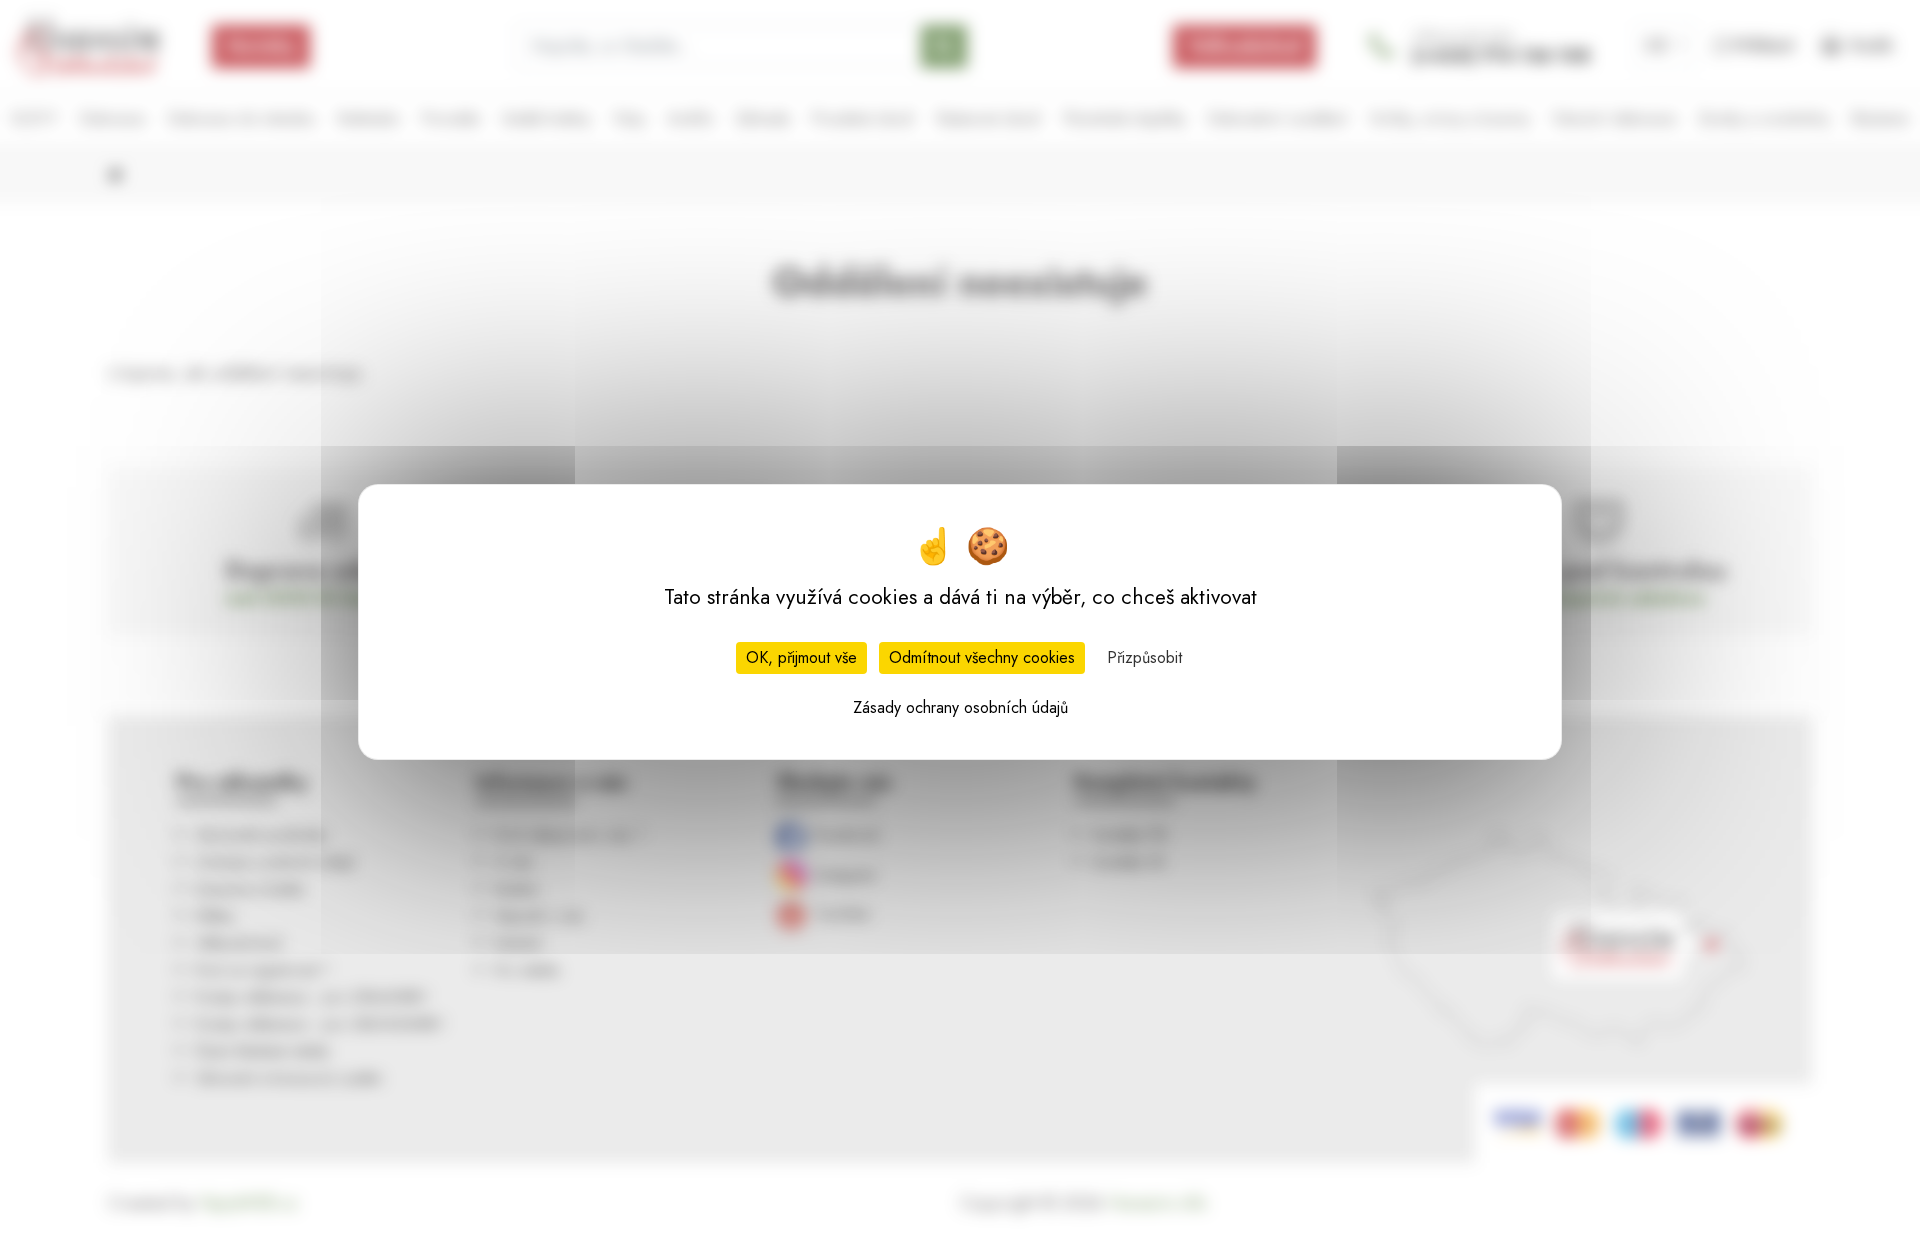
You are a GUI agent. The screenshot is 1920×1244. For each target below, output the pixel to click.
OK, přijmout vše (801, 657)
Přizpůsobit (1144, 657)
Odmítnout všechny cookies (982, 657)
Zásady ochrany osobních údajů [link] (960, 707)
